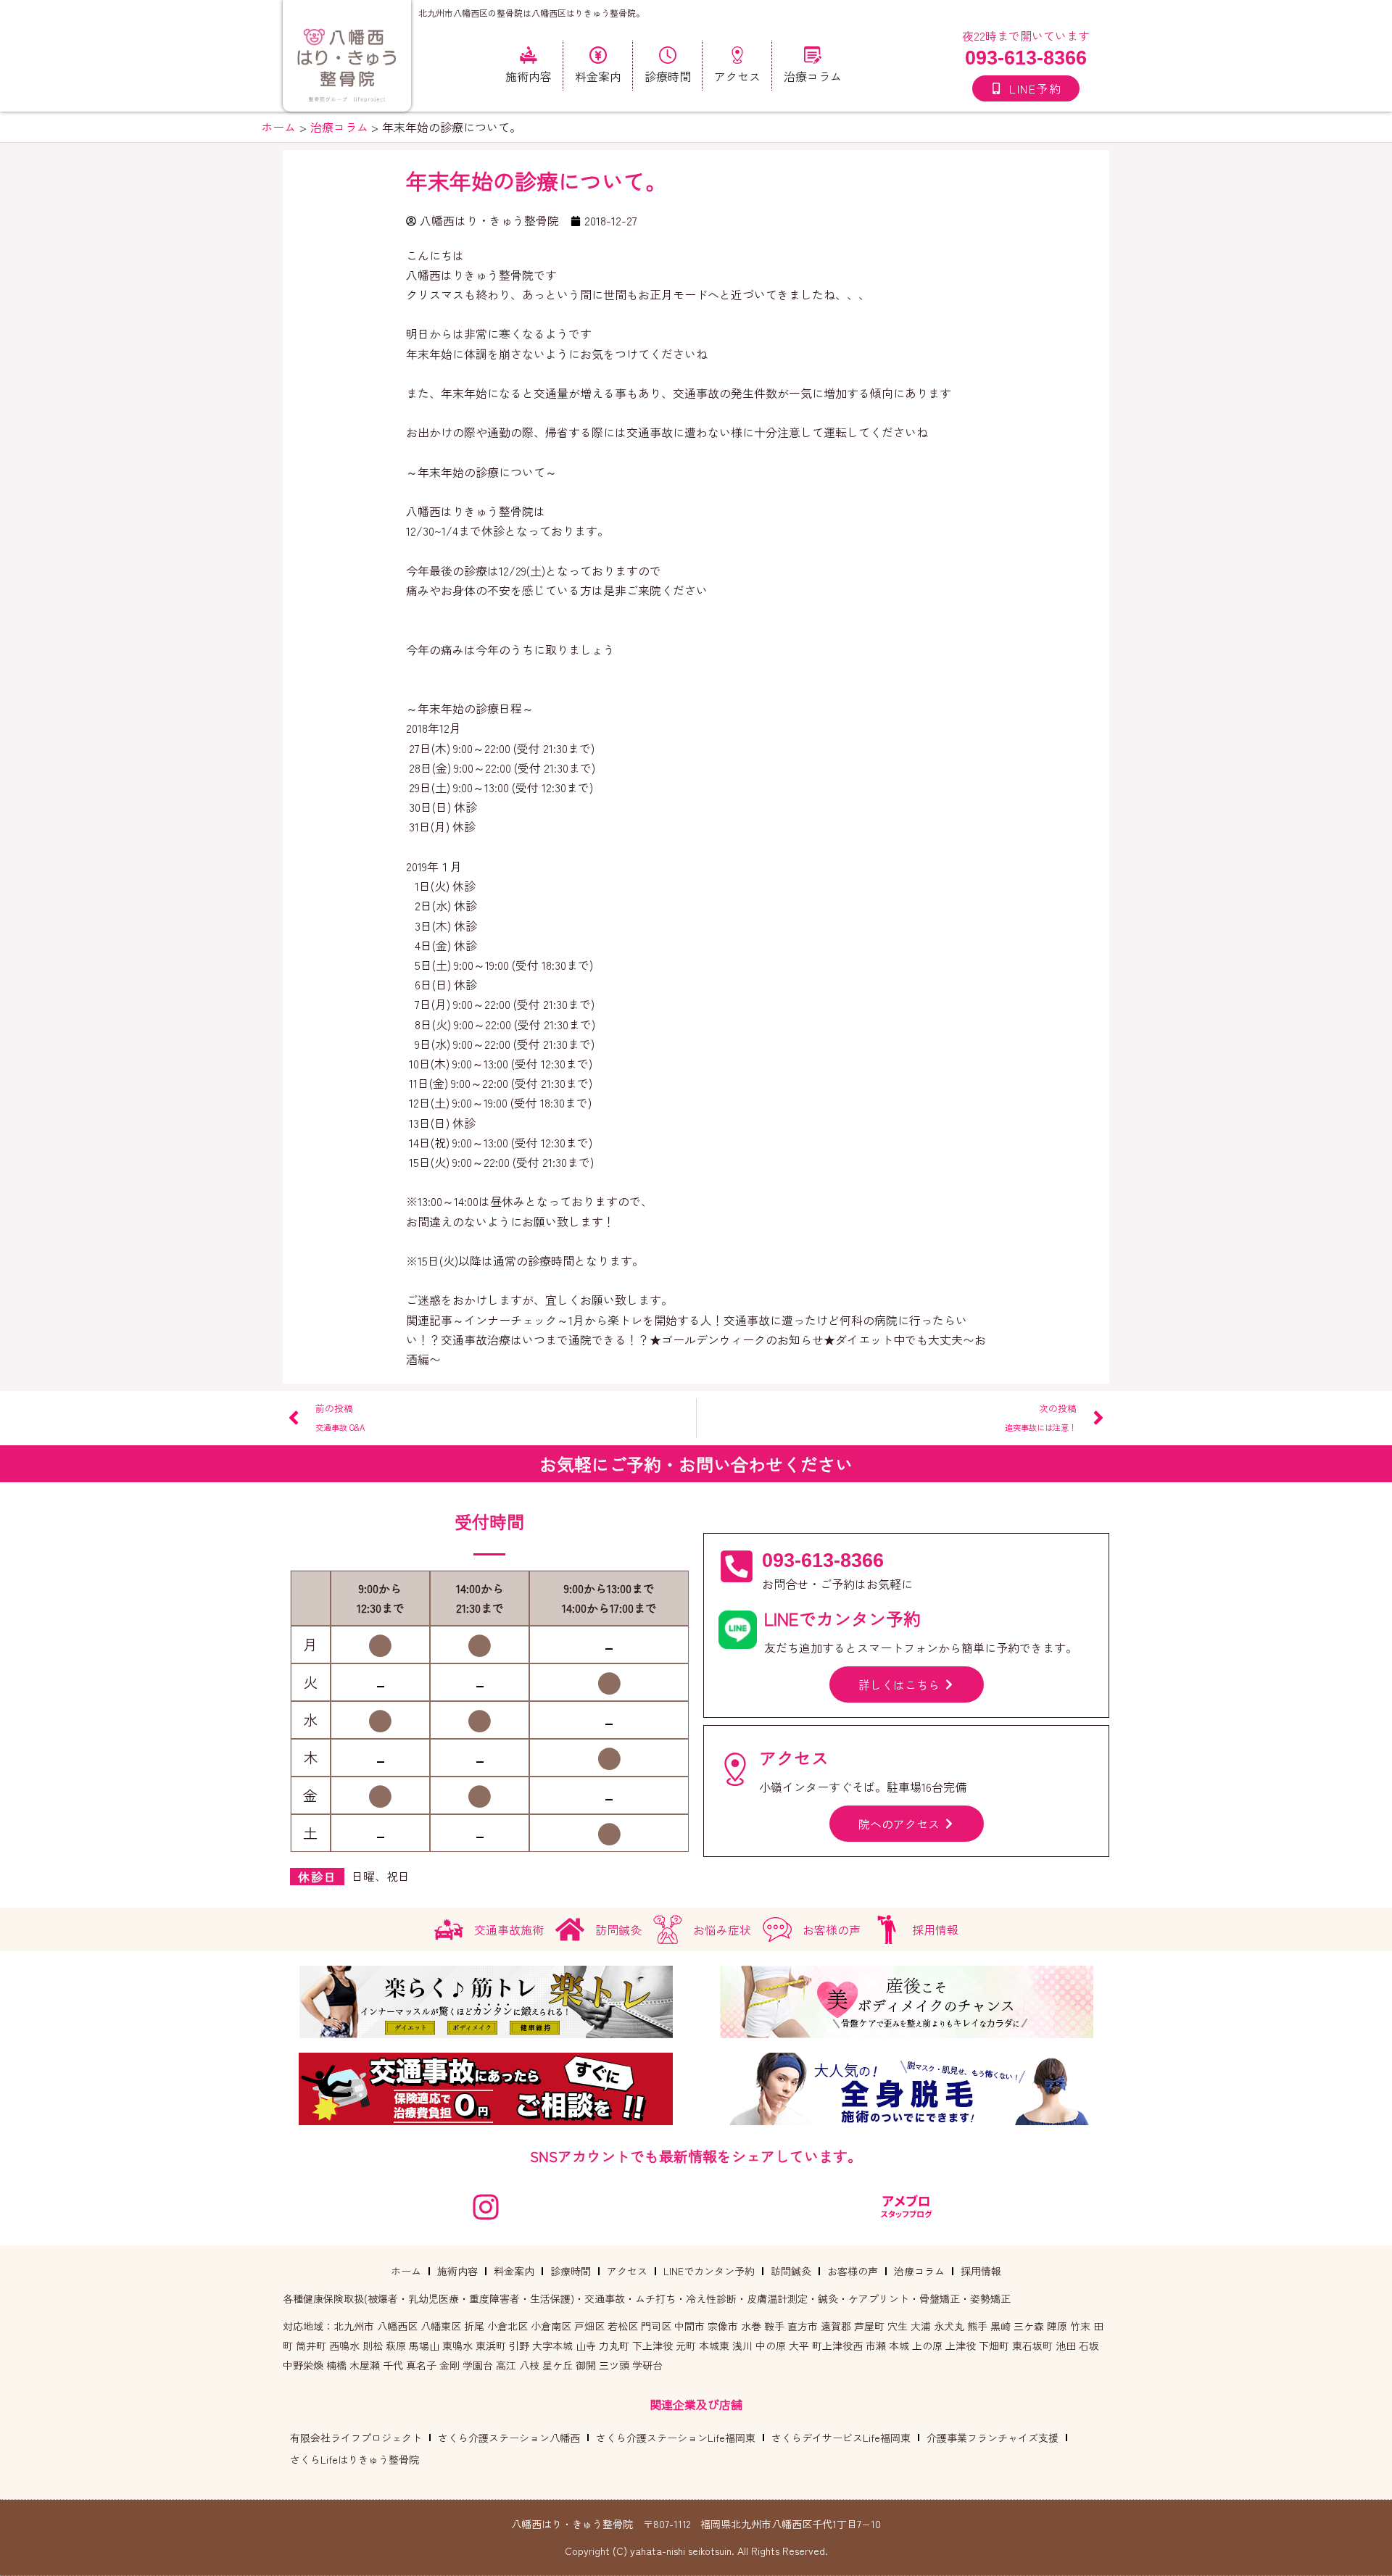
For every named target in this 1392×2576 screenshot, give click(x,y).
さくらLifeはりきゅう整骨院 (355, 2459)
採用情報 (981, 2271)
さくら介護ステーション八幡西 (509, 2438)
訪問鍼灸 (791, 2271)
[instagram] (486, 2207)
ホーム (406, 2271)
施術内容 (457, 2271)
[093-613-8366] (737, 1566)
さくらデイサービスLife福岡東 (841, 2438)
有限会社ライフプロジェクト (356, 2438)
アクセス (627, 2271)
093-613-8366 (1026, 58)
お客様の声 (853, 2271)
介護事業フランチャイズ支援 (993, 2438)
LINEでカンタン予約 (709, 2271)
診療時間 (571, 2271)
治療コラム (919, 2271)
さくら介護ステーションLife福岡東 (676, 2438)
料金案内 (514, 2271)
